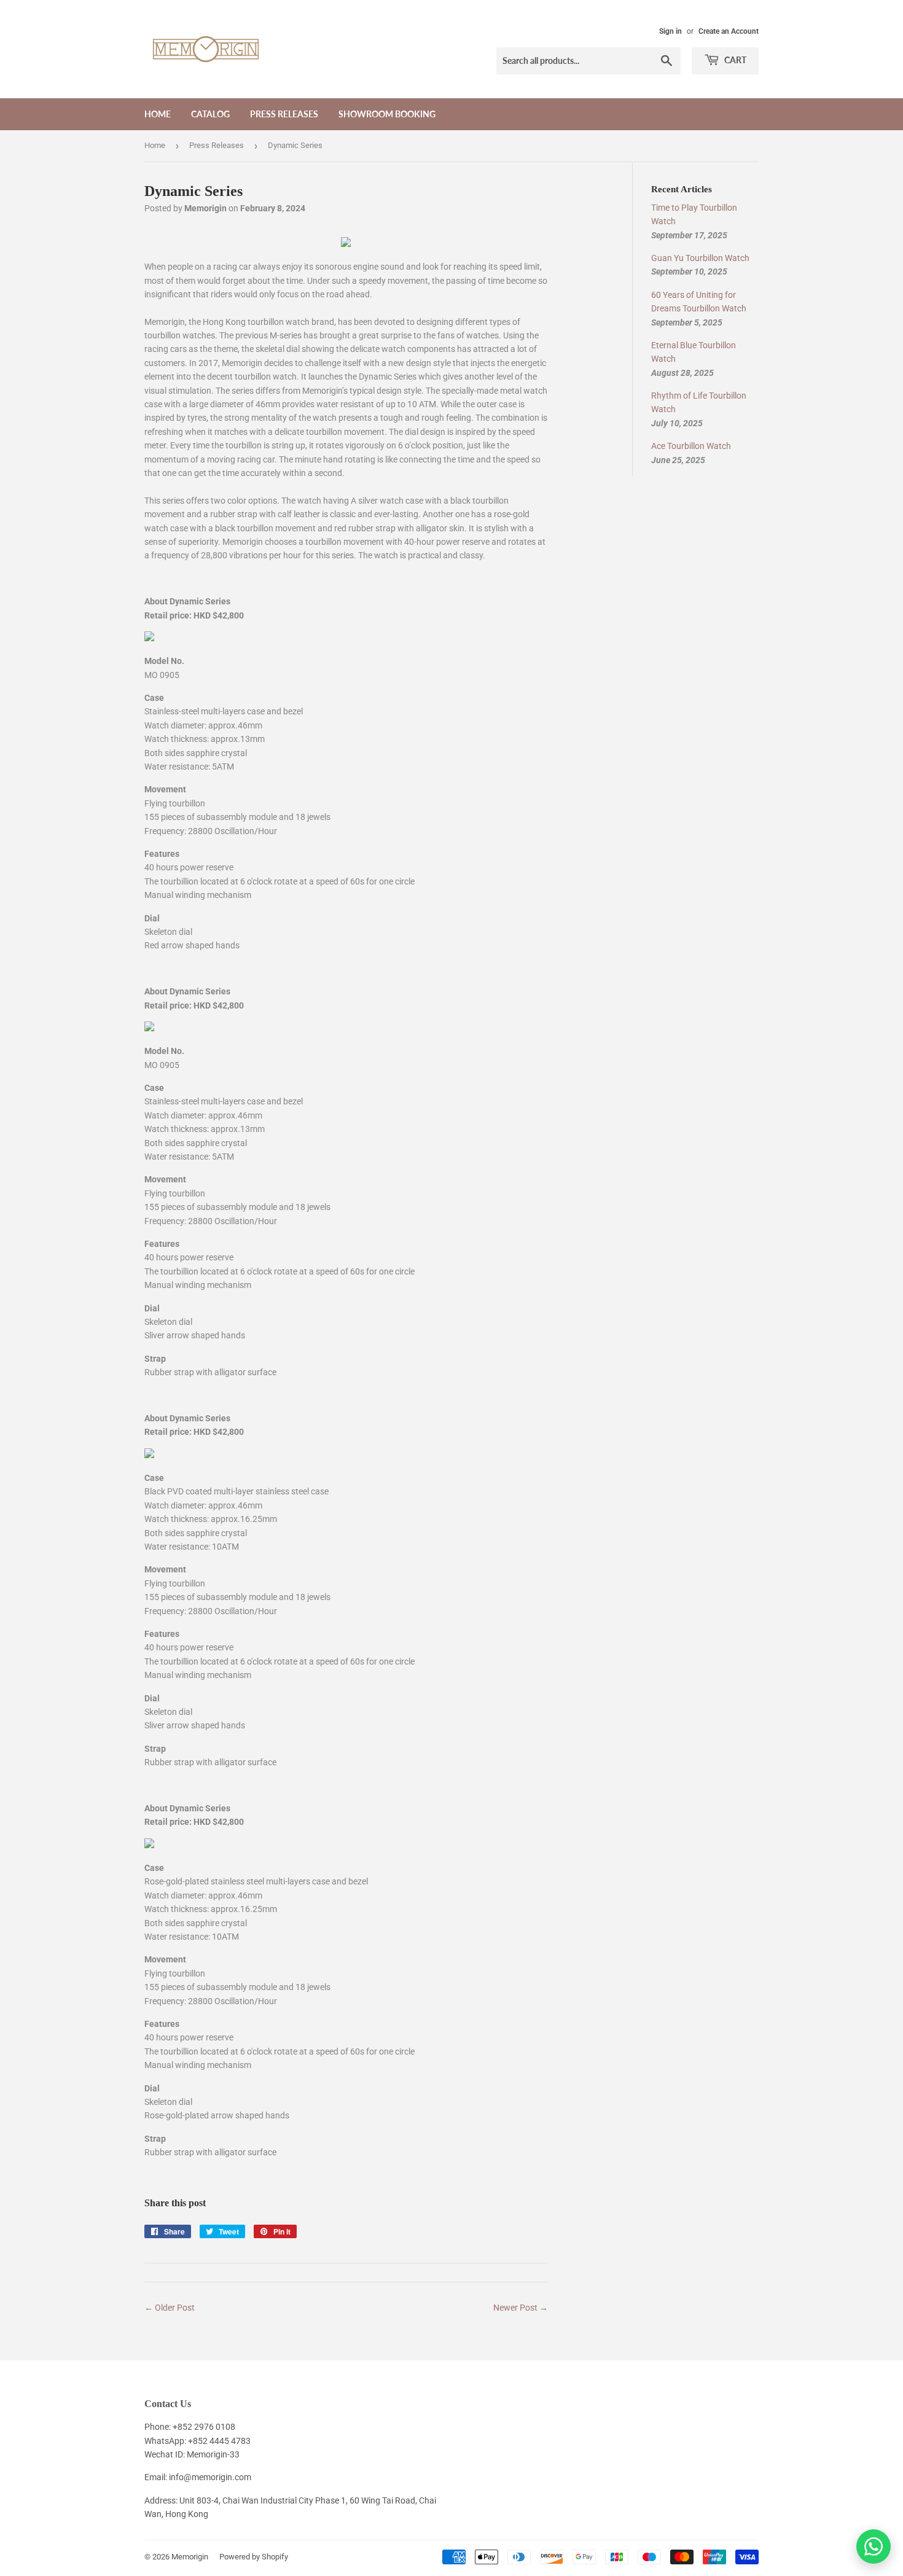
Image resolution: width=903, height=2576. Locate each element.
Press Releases (284, 114)
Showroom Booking (387, 114)
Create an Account (729, 31)
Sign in (670, 31)
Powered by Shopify (254, 2557)
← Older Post (170, 2308)
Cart (734, 60)
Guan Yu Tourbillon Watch (700, 258)
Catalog (210, 114)
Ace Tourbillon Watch (691, 446)
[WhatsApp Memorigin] (874, 2547)
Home (158, 114)
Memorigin (190, 2557)
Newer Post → (521, 2308)
